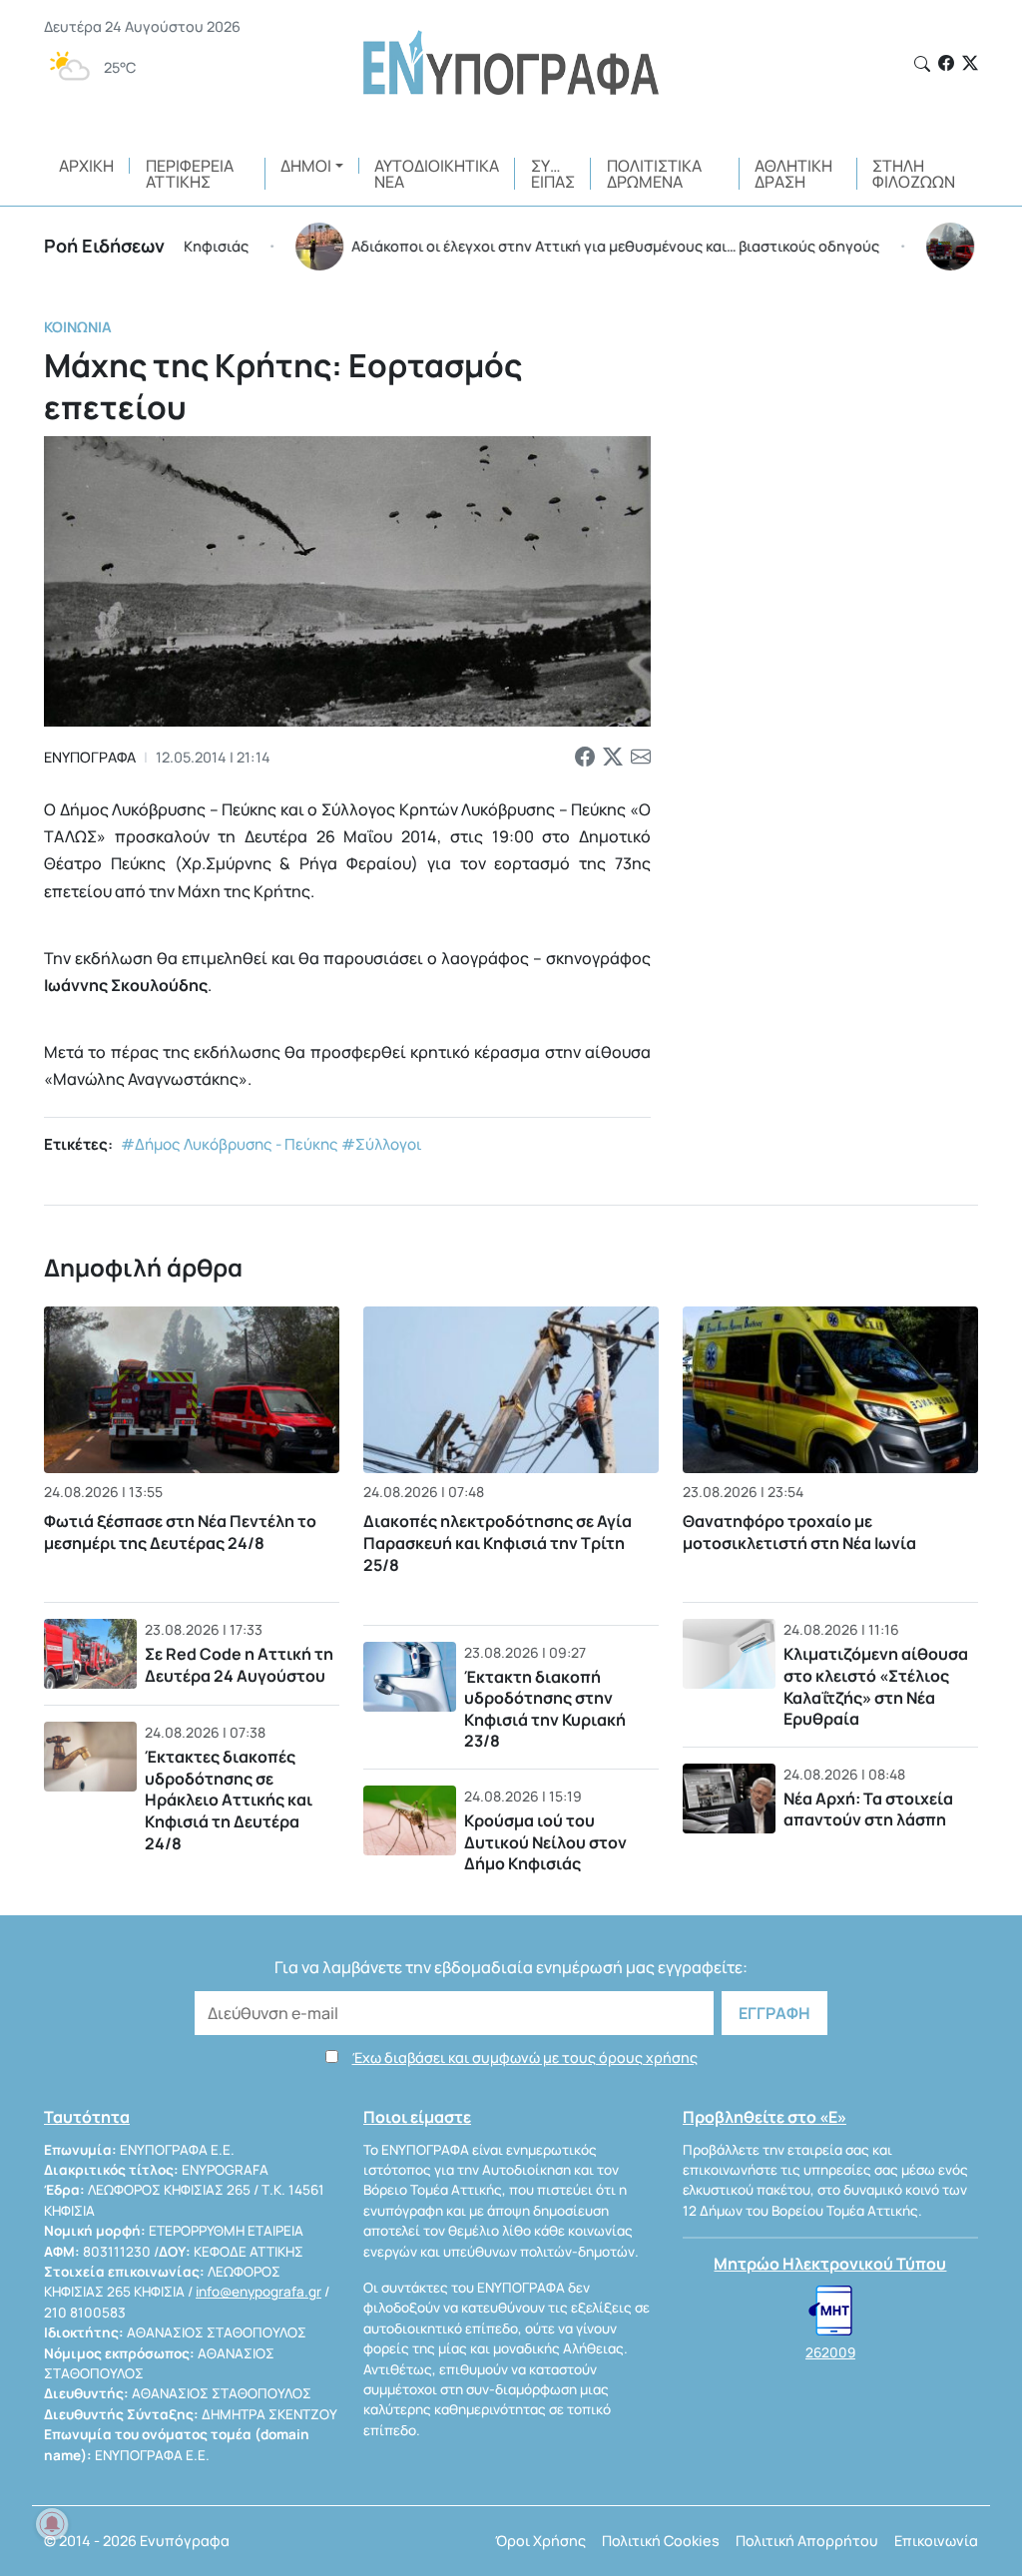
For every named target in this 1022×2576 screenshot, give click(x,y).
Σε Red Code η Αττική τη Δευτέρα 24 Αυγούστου (239, 1665)
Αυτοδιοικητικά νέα (437, 174)
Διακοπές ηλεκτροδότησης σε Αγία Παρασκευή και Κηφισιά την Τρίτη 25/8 (498, 1544)
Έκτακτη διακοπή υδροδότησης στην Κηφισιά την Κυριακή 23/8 (545, 1709)
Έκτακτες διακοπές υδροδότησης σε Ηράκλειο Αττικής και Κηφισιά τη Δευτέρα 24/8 (229, 1800)
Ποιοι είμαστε (417, 2117)
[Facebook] (946, 63)
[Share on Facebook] (585, 758)
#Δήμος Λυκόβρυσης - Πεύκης (230, 1144)
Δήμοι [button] (306, 166)
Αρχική (86, 166)
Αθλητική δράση (793, 174)
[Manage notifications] (52, 2524)
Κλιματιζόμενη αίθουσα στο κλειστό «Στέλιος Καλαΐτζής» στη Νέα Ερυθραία (876, 1686)
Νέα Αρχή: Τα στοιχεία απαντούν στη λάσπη (868, 1809)
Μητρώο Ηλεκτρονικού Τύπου (830, 2264)
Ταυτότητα (87, 2117)
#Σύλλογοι (382, 1144)
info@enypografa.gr (258, 2292)
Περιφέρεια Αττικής (190, 174)
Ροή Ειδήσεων (104, 246)
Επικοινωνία (936, 2541)
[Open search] (922, 64)
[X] (970, 63)
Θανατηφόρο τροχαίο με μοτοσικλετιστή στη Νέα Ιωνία (799, 1532)
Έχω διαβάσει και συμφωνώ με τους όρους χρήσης (525, 2058)
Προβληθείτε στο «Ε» (765, 2117)
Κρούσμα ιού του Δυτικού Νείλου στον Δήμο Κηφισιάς (545, 1842)
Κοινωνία (78, 327)
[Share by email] (641, 758)
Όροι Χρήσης (540, 2541)
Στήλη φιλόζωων (914, 174)
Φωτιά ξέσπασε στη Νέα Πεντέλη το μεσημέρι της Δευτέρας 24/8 (180, 1532)
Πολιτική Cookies (661, 2541)
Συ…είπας (553, 174)
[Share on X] (613, 758)
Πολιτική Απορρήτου (807, 2541)
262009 (830, 2352)
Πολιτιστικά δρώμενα (654, 174)
